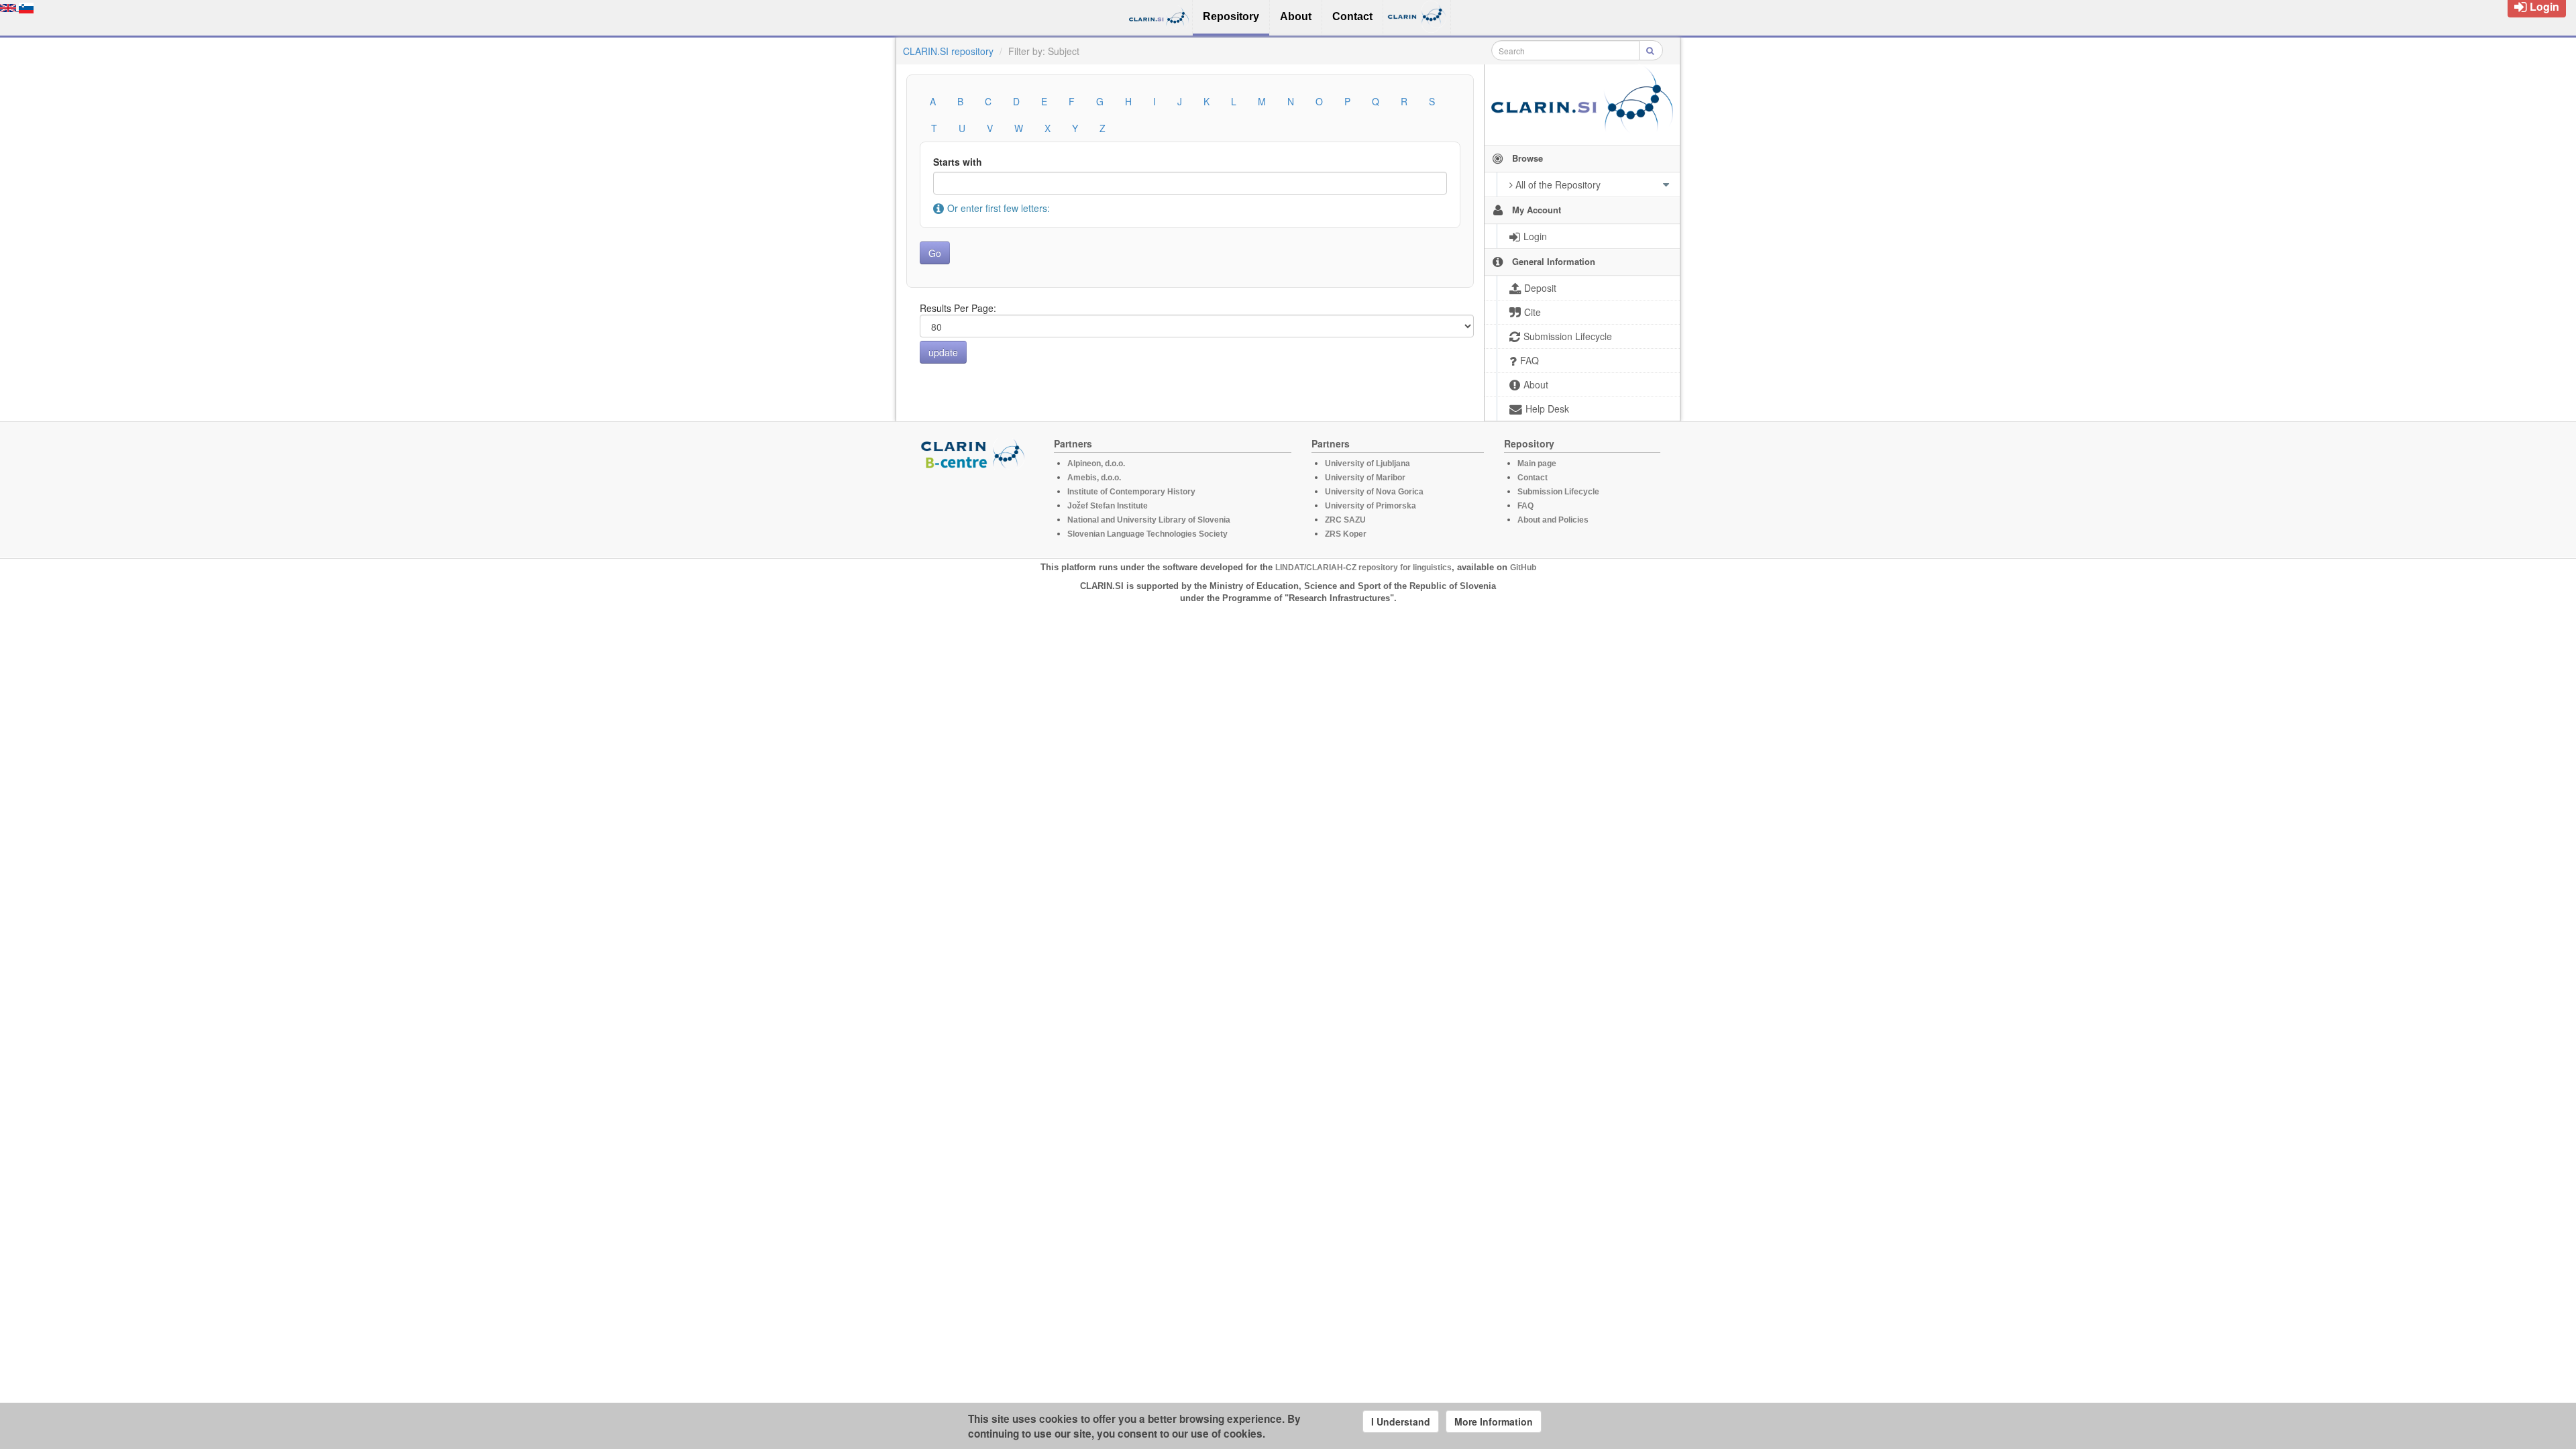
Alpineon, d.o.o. (1096, 464)
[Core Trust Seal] (975, 508)
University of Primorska (1371, 506)
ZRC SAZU (1345, 520)
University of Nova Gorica (1374, 492)
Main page (1537, 464)
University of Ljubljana (1367, 464)
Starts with (958, 162)
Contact (1533, 478)
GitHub (1523, 568)
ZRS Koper (1346, 534)
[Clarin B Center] (975, 453)
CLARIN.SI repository (948, 51)
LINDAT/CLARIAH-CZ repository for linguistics (1363, 568)
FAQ (1525, 506)
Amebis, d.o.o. (1094, 478)
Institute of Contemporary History (1131, 492)
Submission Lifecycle (1558, 492)
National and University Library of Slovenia (1149, 520)
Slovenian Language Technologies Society (1147, 534)
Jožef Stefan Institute (1108, 506)
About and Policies (1553, 520)
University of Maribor (1365, 478)
